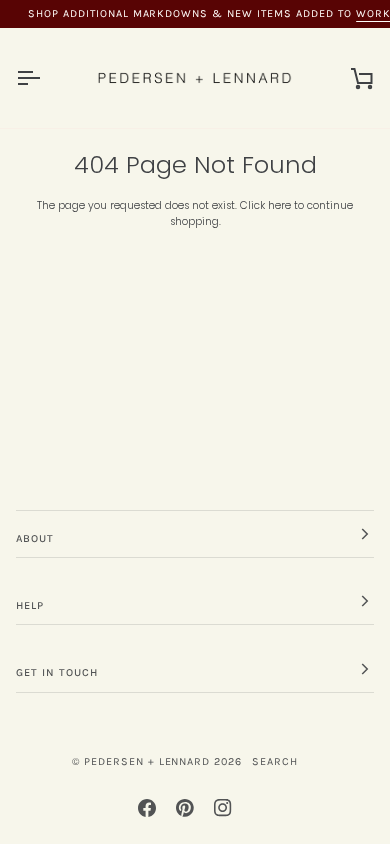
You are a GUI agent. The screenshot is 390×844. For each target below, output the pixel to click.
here (279, 205)
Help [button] (30, 605)
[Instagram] (223, 808)
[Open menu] (46, 78)
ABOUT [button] (35, 538)
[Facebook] (147, 808)
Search (275, 761)
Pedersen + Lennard (147, 761)
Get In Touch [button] (57, 672)
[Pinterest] (185, 808)
